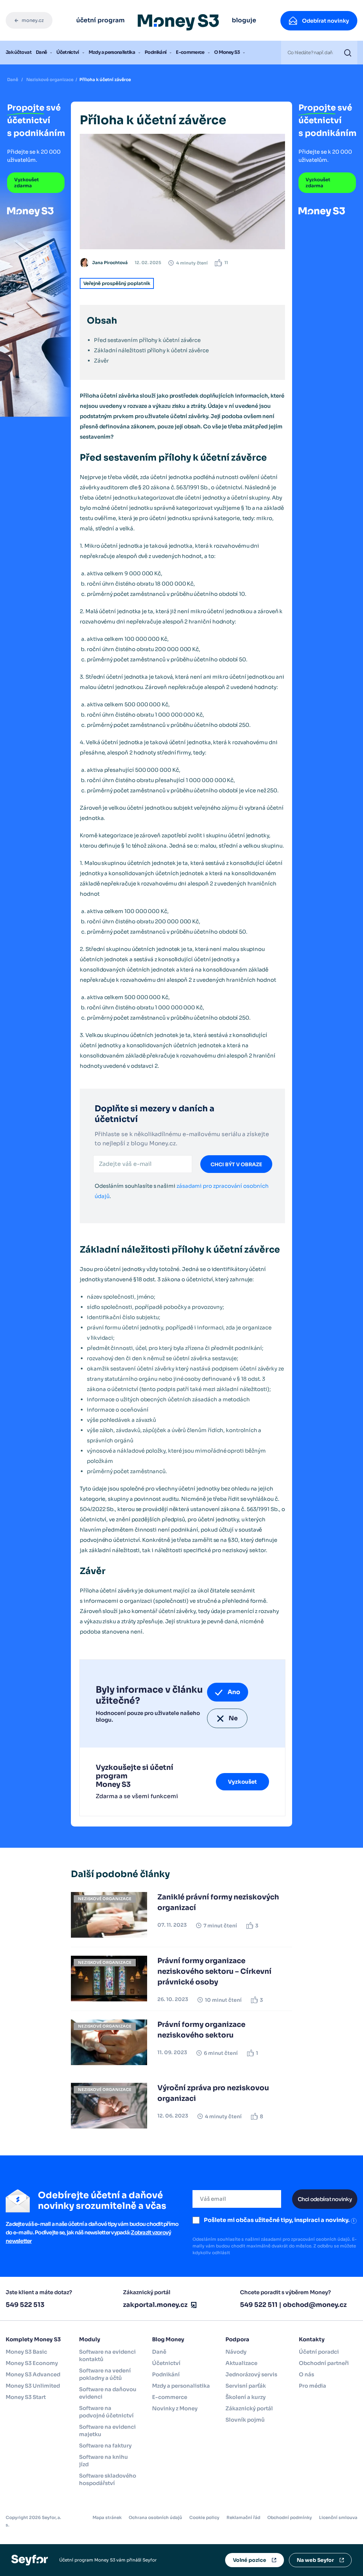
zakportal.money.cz (155, 2305)
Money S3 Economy (32, 2363)
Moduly (90, 2339)
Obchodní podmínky (290, 2517)
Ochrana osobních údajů (155, 2517)
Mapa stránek (107, 2517)
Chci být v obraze (236, 1164)
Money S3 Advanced (33, 2374)
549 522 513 (25, 2305)
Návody (236, 2352)
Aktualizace (241, 2363)
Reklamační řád (243, 2517)
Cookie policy (204, 2517)
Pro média (312, 2386)
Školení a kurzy (245, 2397)
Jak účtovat (19, 52)
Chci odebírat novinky (325, 2199)
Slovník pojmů (245, 2420)
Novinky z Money (175, 2408)
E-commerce (190, 52)
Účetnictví (68, 52)
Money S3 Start (26, 2397)
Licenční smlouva (338, 2517)
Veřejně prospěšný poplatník (117, 283)
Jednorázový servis (251, 2374)
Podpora (237, 2339)
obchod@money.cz (315, 2305)
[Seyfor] (30, 2560)
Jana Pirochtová (110, 263)
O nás (306, 2374)
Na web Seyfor (315, 2560)
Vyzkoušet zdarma (27, 183)
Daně (41, 52)
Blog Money (168, 2339)
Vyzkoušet (242, 1782)
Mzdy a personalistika (112, 52)
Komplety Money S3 (33, 2339)
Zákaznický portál (249, 2408)
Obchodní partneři (324, 2363)
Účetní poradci (319, 2352)
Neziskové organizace (50, 79)
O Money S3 (227, 52)
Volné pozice (250, 2560)
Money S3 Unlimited (33, 2386)
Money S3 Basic (26, 2352)
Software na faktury (105, 2446)
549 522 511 (259, 2305)
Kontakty (312, 2339)
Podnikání (155, 52)
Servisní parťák (246, 2386)
